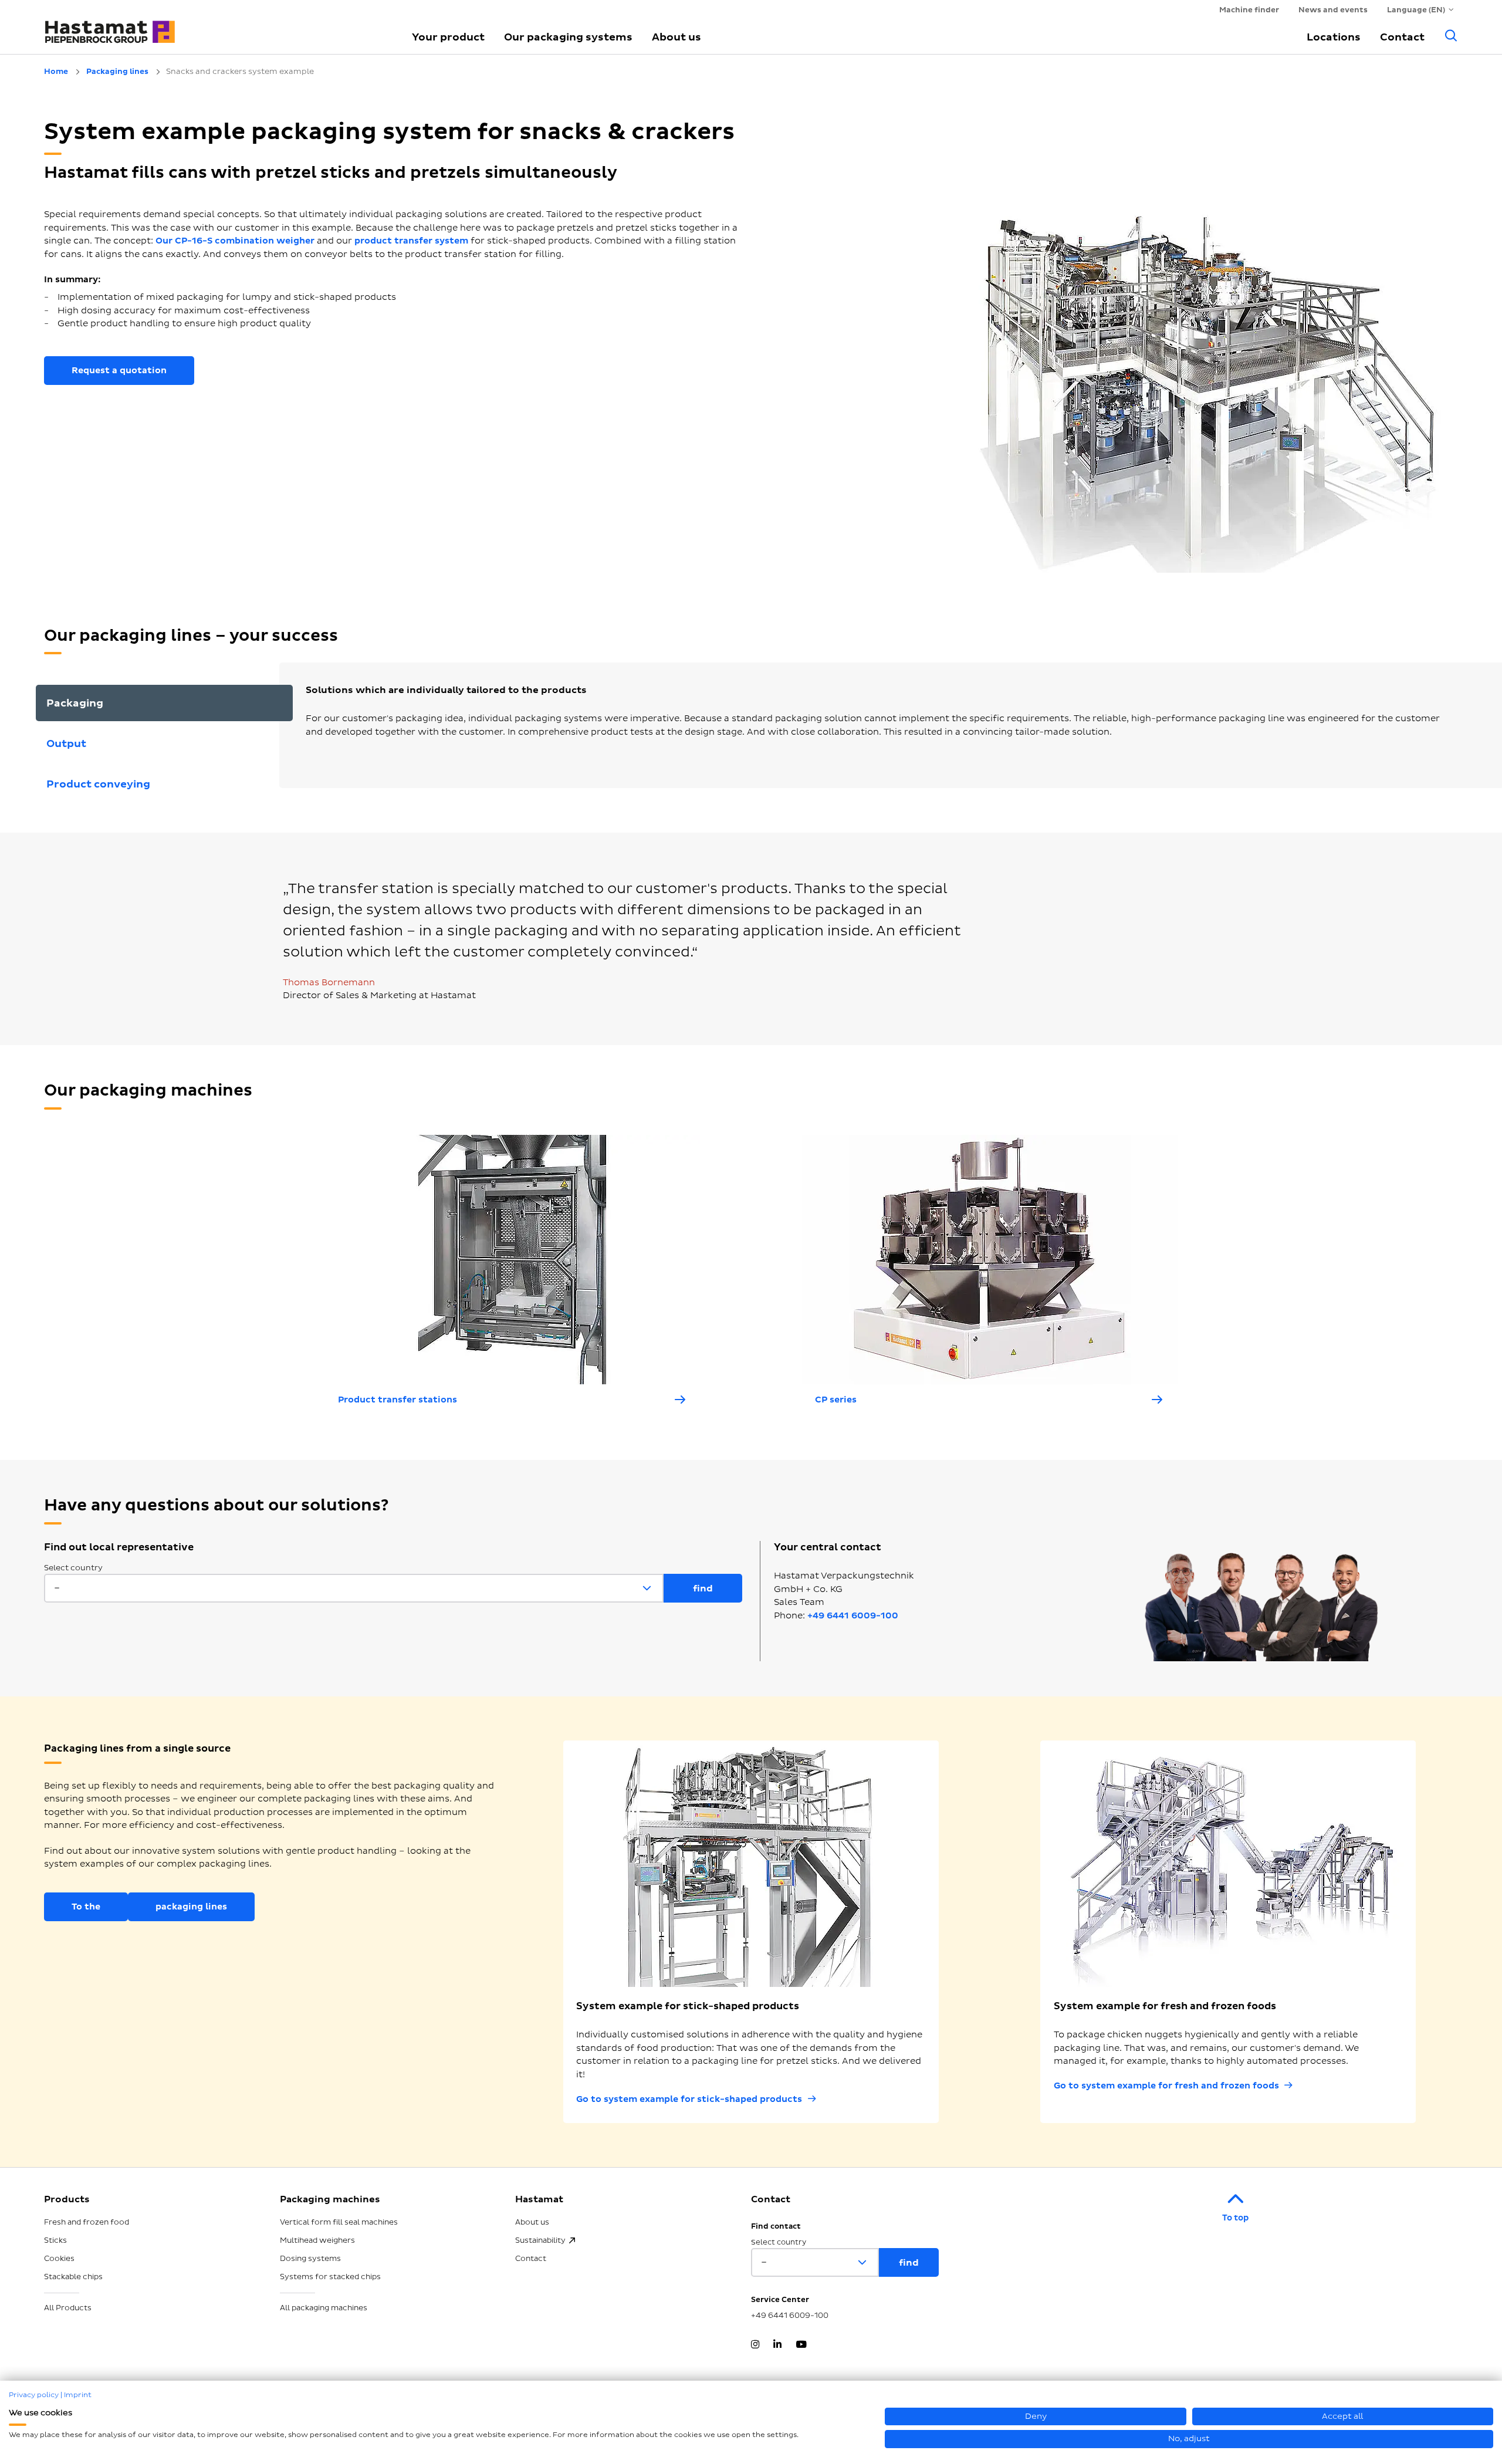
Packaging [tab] (75, 703)
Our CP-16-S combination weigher (235, 241)
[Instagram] (755, 2345)
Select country (73, 1568)
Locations (1334, 37)
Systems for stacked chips (330, 2277)
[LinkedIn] (777, 2345)
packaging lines (191, 1907)
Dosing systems (310, 2259)
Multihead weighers (317, 2240)
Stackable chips (73, 2277)
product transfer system (411, 241)
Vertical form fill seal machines (339, 2222)
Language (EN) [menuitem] (1416, 10)
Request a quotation (119, 371)
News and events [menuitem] (1333, 10)
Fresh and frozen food (87, 2222)
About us (676, 37)
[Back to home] (214, 26)
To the (86, 1907)
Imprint (78, 2395)
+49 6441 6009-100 (853, 1616)
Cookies (59, 2259)
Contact (1402, 37)
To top (1235, 2218)
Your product (448, 37)
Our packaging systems (568, 37)
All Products (68, 2308)
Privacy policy (34, 2395)
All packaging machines (324, 2308)
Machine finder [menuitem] (1249, 10)
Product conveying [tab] (98, 784)
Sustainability (540, 2240)
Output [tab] (66, 744)
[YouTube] (801, 2345)
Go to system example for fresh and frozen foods (1166, 2086)
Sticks (55, 2240)
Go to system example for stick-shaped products (689, 2099)
